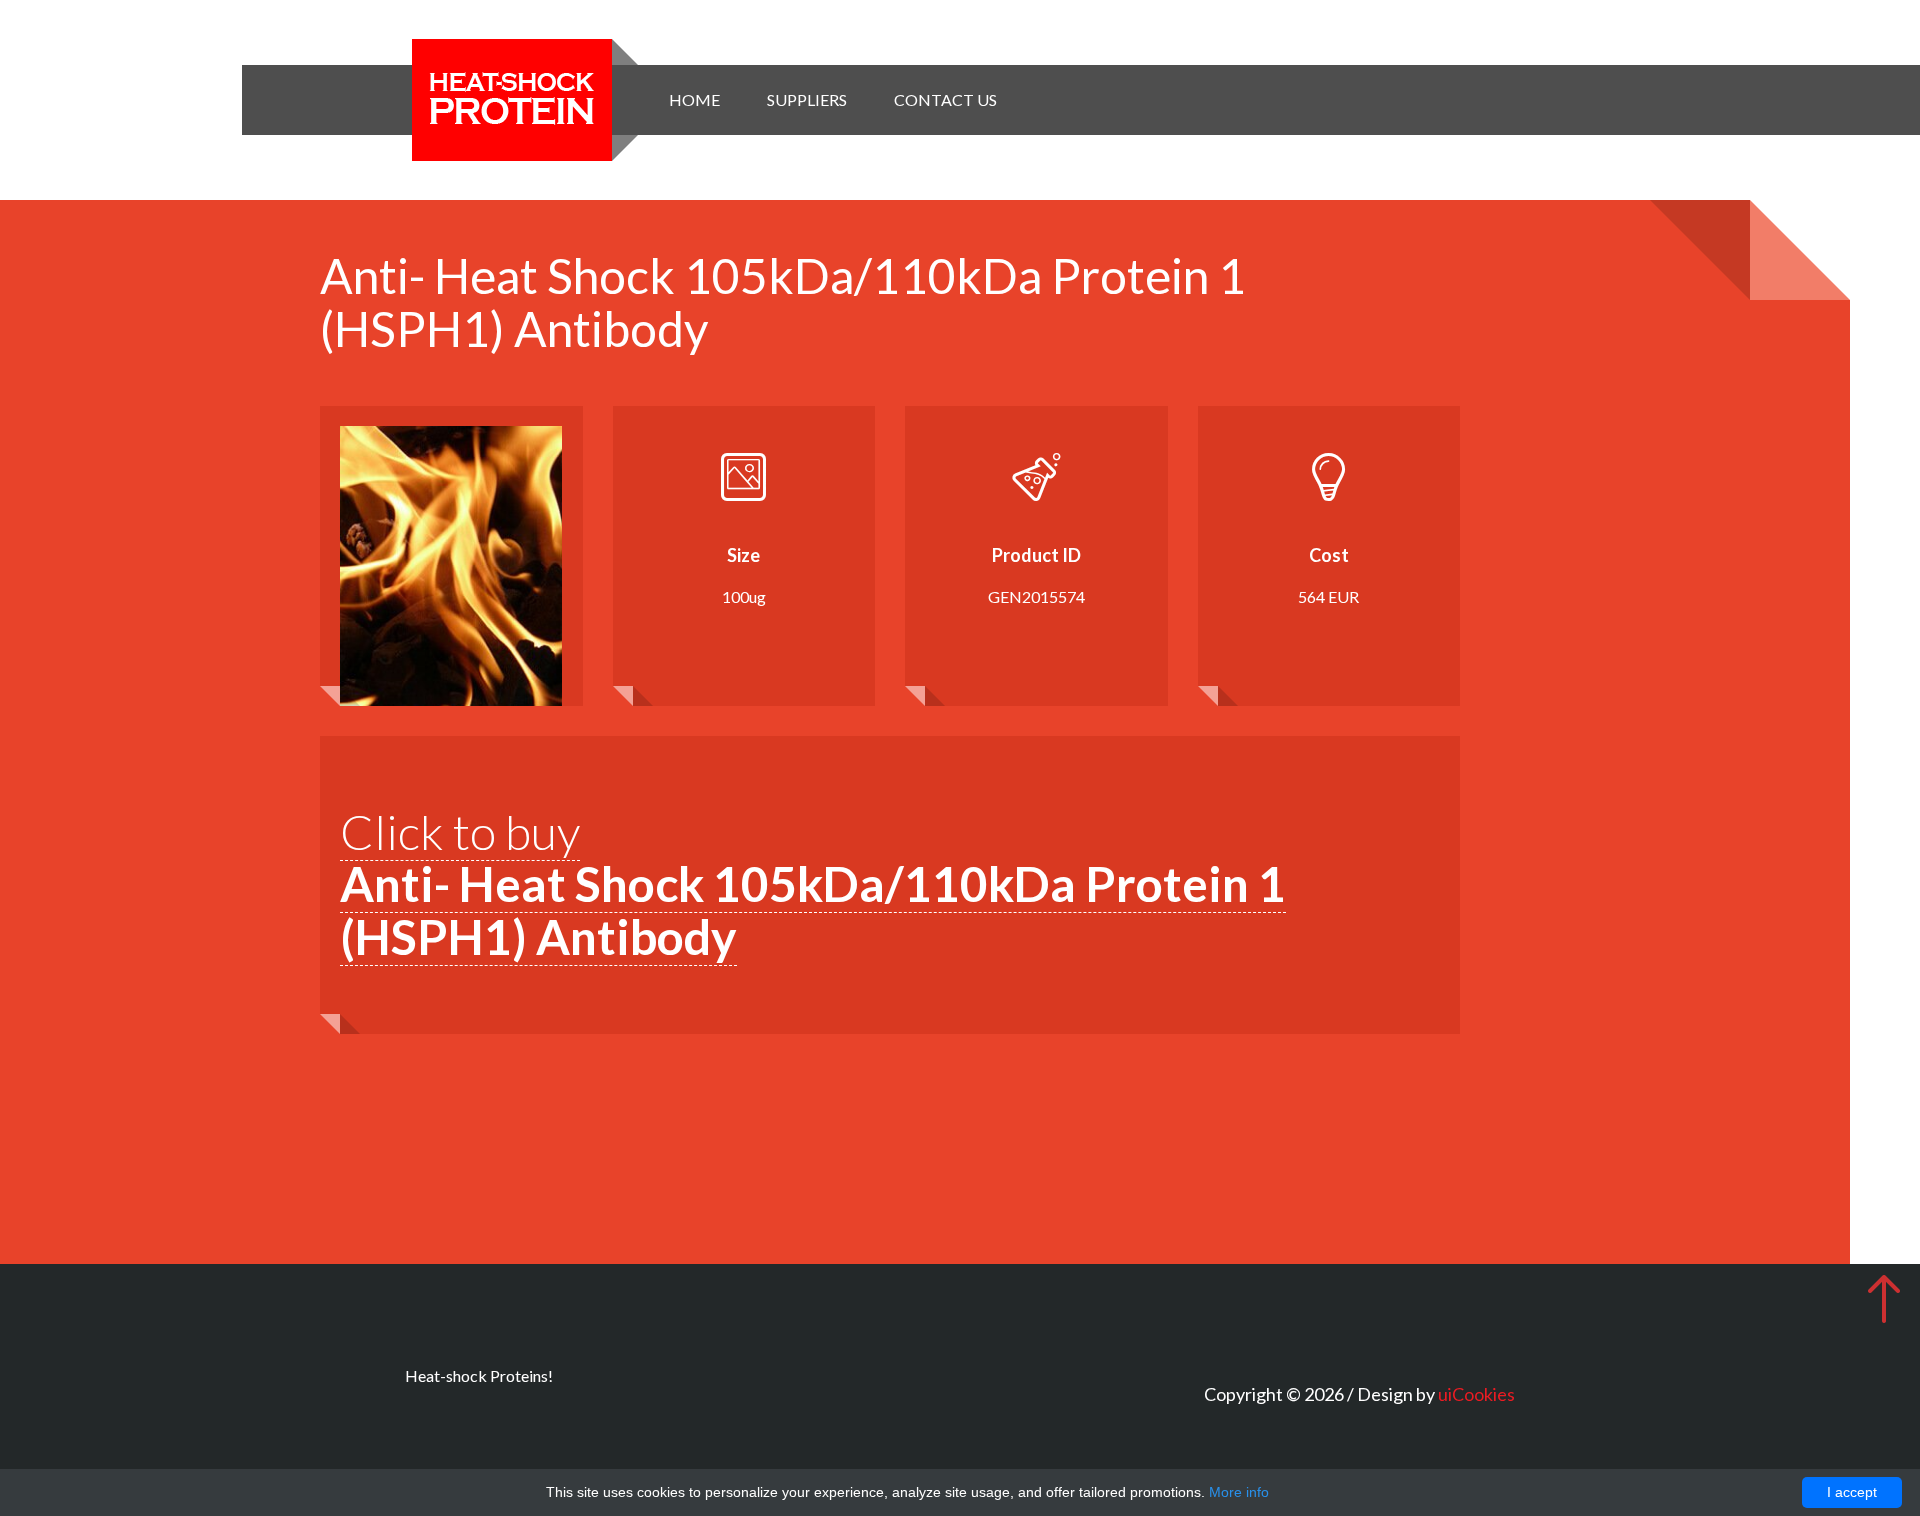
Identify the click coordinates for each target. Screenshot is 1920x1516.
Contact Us (945, 99)
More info (1239, 1492)
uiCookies (1476, 1394)
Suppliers (807, 99)
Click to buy (813, 884)
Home (694, 99)
